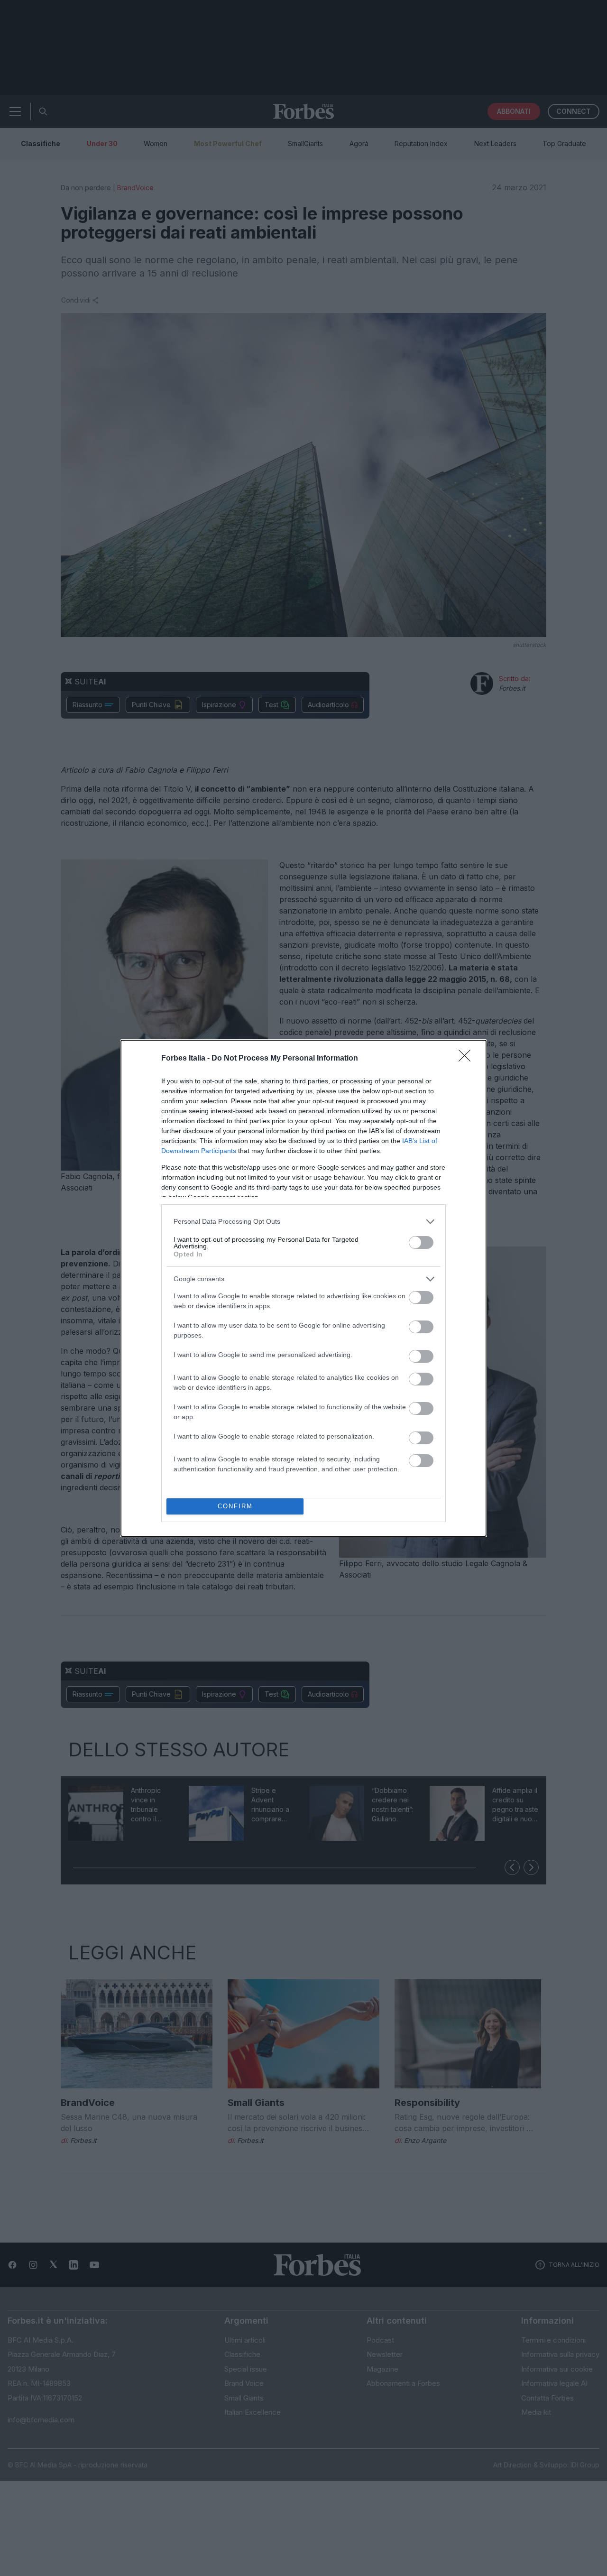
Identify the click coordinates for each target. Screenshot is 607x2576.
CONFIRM (235, 1506)
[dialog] (303, 1288)
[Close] (468, 1059)
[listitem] (303, 1222)
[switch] (421, 1242)
